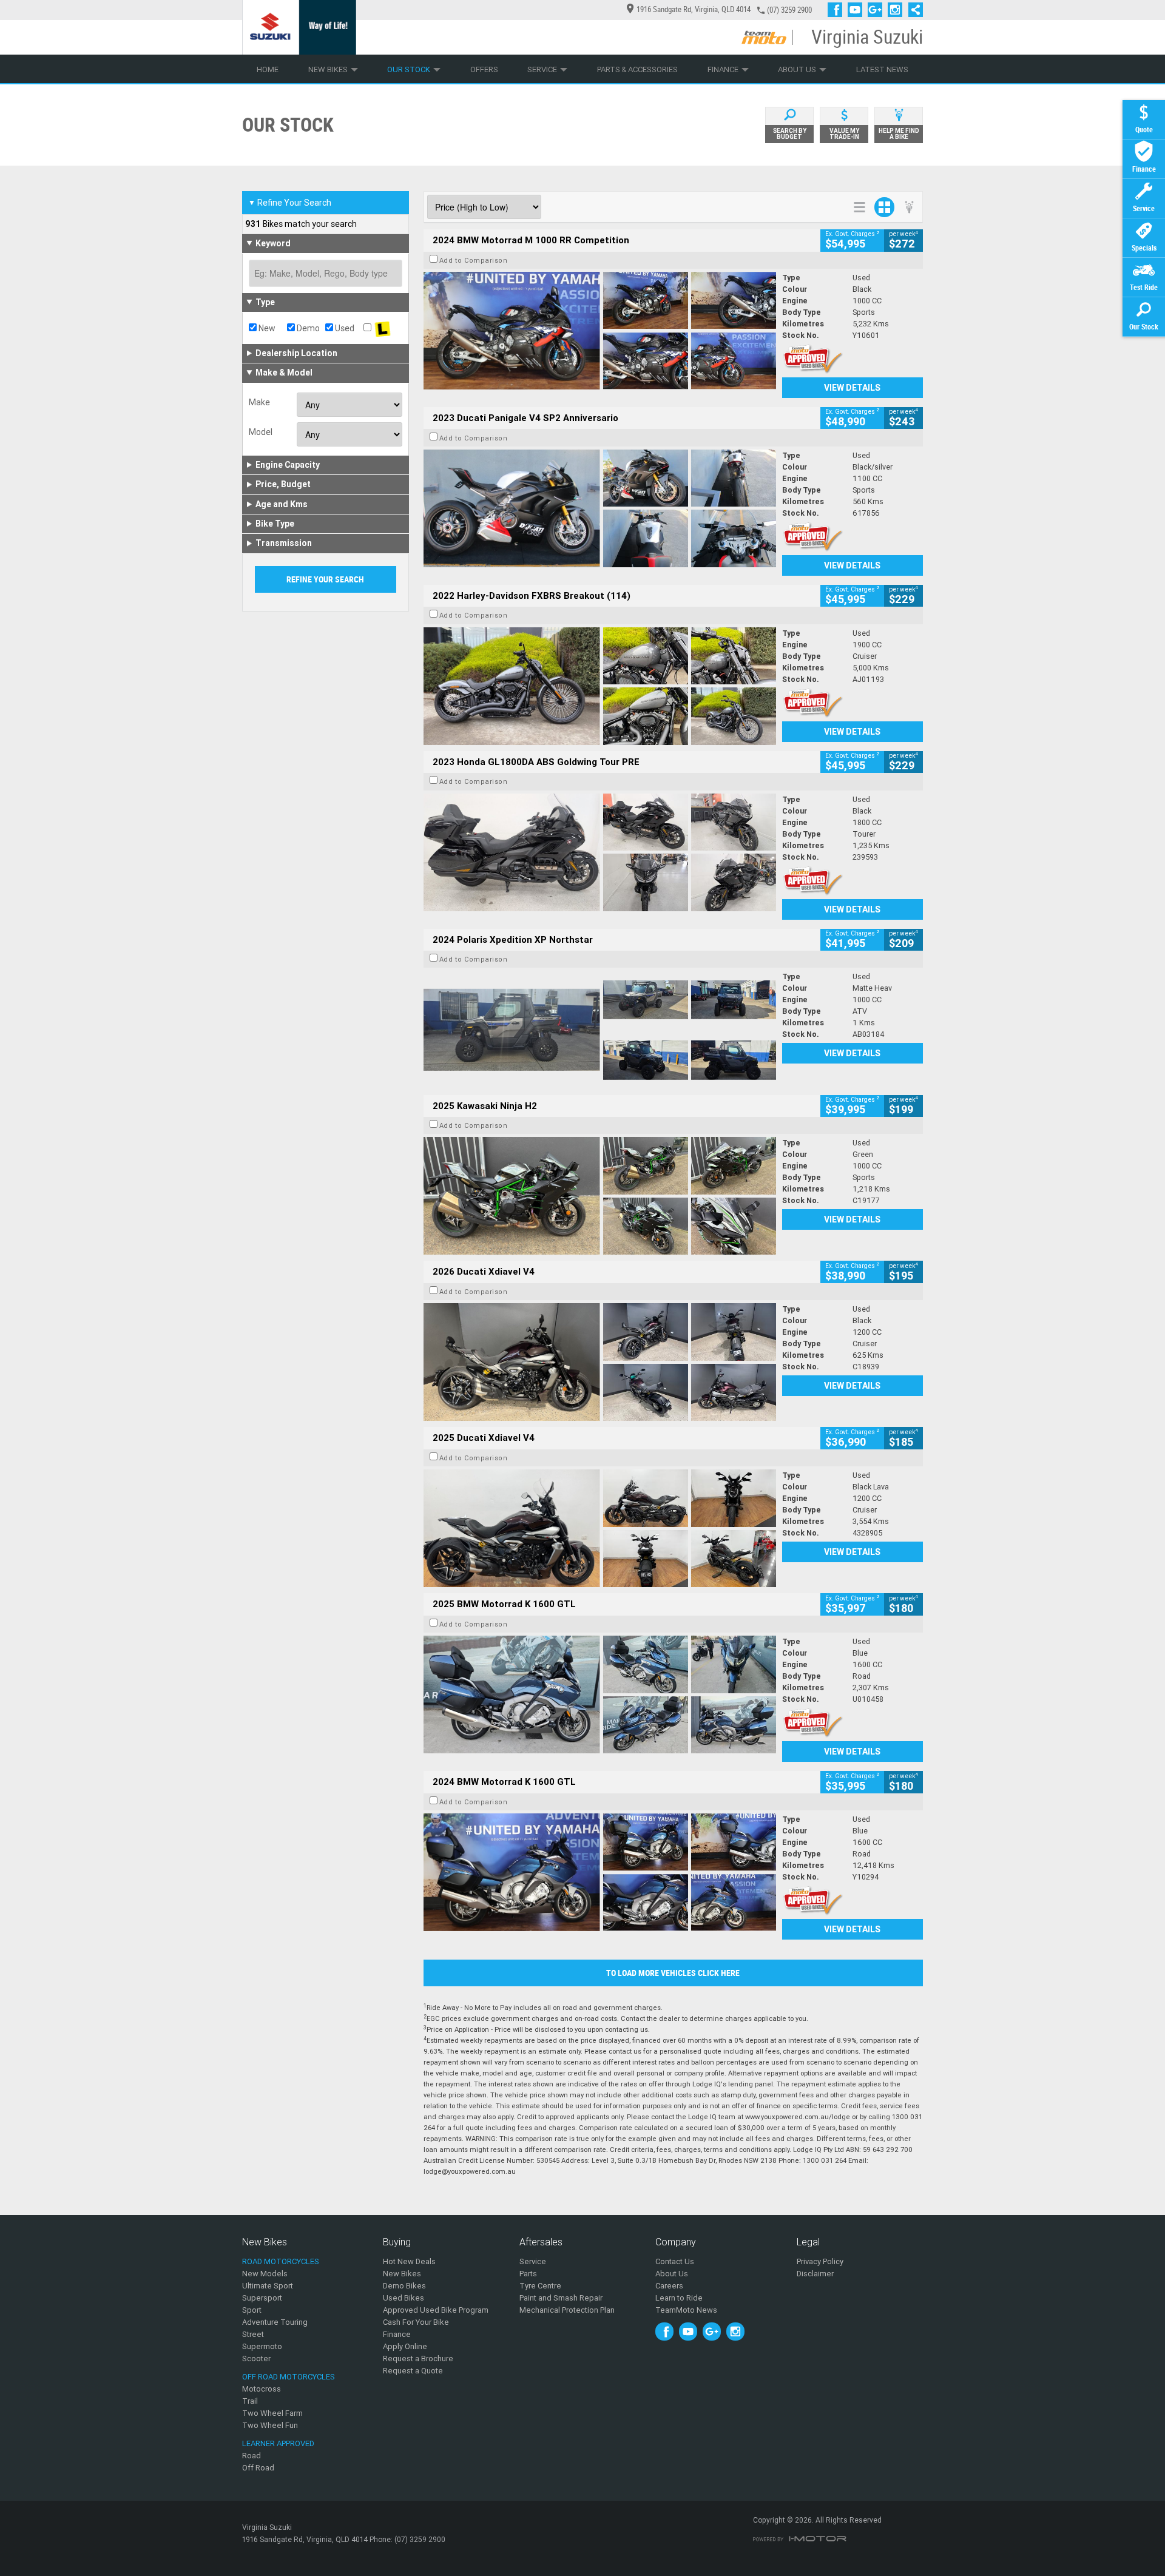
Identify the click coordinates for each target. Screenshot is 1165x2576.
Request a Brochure (418, 2359)
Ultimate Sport (268, 2286)
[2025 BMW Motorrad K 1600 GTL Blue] (600, 1694)
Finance (723, 69)
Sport (252, 2310)
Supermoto (262, 2346)
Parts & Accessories (637, 69)
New (266, 328)
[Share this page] (913, 10)
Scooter (256, 2359)
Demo (307, 328)
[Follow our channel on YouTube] (858, 10)
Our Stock (409, 69)
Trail (250, 2401)
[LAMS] (383, 328)
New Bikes (328, 69)
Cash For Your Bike (416, 2322)
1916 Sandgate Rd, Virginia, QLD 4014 (694, 9)
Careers (669, 2286)
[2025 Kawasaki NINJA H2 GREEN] (600, 1196)
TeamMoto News (686, 2310)
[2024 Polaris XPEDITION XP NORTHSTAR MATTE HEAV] (600, 1030)
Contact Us (675, 2261)
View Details (852, 388)
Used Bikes (404, 2298)
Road (252, 2456)
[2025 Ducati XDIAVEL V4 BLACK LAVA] (600, 1528)
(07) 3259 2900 (789, 10)
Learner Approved (278, 2443)
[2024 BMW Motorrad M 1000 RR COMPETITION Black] (600, 331)
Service (542, 69)
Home (268, 69)
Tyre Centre (540, 2286)
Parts (528, 2274)
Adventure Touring (275, 2322)
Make (259, 402)
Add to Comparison (474, 260)
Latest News (882, 69)
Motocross (262, 2389)
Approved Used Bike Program (436, 2310)
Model (261, 432)
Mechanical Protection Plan (567, 2310)
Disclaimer (815, 2274)
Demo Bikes (404, 2286)
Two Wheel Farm (272, 2413)
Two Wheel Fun (270, 2425)
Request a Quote (413, 2371)
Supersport (262, 2298)
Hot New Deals (409, 2261)
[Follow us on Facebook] (838, 10)
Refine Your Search (290, 203)
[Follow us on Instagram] (898, 10)
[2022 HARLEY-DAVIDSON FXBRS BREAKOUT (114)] (600, 686)
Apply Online (405, 2346)
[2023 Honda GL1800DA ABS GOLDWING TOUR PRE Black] (600, 852)
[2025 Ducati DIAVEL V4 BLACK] (600, 1362)
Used (344, 328)
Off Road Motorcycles (289, 2377)
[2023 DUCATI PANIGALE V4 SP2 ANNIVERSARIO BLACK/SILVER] (600, 508)
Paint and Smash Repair (561, 2298)
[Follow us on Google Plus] (878, 10)
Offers (484, 69)
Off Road (258, 2468)
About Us (797, 69)
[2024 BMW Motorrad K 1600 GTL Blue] (600, 1872)
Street (253, 2334)
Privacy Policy (820, 2261)
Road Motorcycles (281, 2261)
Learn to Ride (679, 2298)
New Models (265, 2274)
